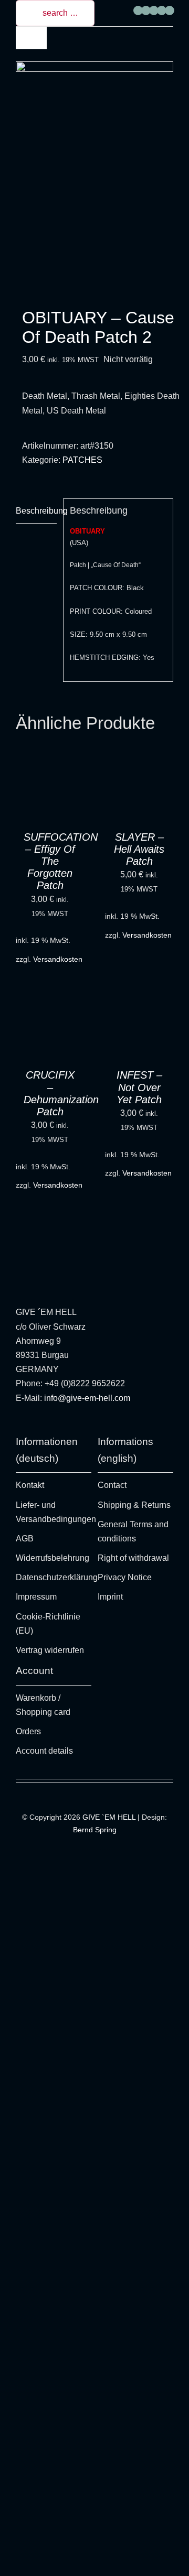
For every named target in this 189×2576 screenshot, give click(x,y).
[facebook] (34, 1425)
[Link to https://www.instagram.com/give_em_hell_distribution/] (146, 10)
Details (37, 803)
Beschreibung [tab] (36, 511)
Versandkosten (58, 959)
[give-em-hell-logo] (94, 65)
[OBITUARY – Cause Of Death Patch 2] (94, 203)
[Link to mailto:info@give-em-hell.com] (170, 10)
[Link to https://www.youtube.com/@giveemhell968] (154, 10)
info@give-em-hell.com (87, 1398)
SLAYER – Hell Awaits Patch (139, 849)
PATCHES (82, 460)
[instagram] (18, 1425)
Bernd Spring (95, 1830)
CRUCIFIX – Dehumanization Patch (61, 1093)
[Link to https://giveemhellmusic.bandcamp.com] (162, 10)
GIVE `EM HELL (109, 1817)
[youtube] (50, 1425)
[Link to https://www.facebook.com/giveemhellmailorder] (138, 10)
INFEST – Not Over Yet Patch (139, 1087)
